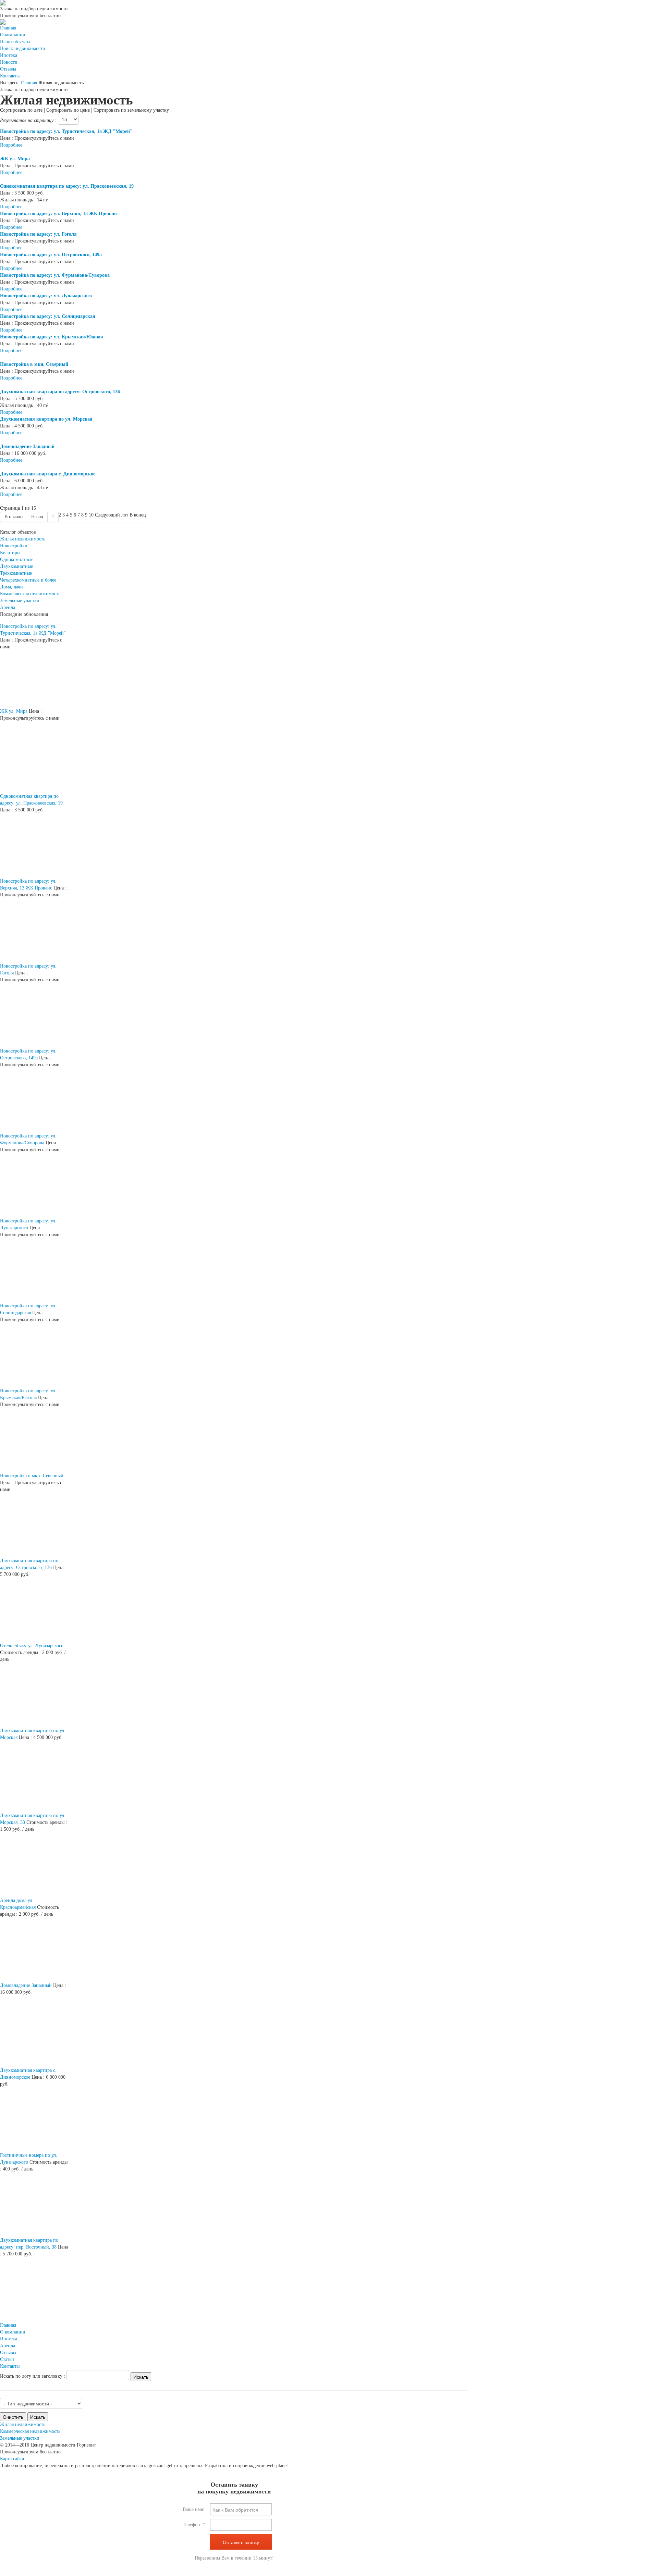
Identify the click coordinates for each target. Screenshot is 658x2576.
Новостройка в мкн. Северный (32, 1476)
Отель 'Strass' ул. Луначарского (32, 1646)
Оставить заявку (241, 2542)
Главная (29, 83)
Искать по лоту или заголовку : (33, 2376)
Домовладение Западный (26, 1985)
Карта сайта (12, 2459)
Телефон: (194, 2525)
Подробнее (11, 145)
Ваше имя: (193, 2509)
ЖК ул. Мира (14, 711)
